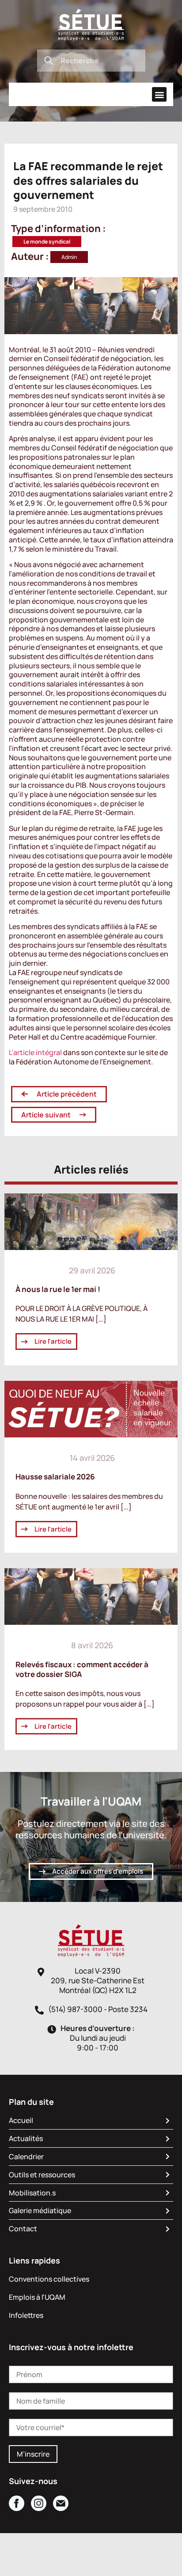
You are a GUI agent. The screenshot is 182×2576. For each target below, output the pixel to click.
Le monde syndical (47, 242)
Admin (69, 257)
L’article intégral (35, 1052)
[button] (159, 94)
